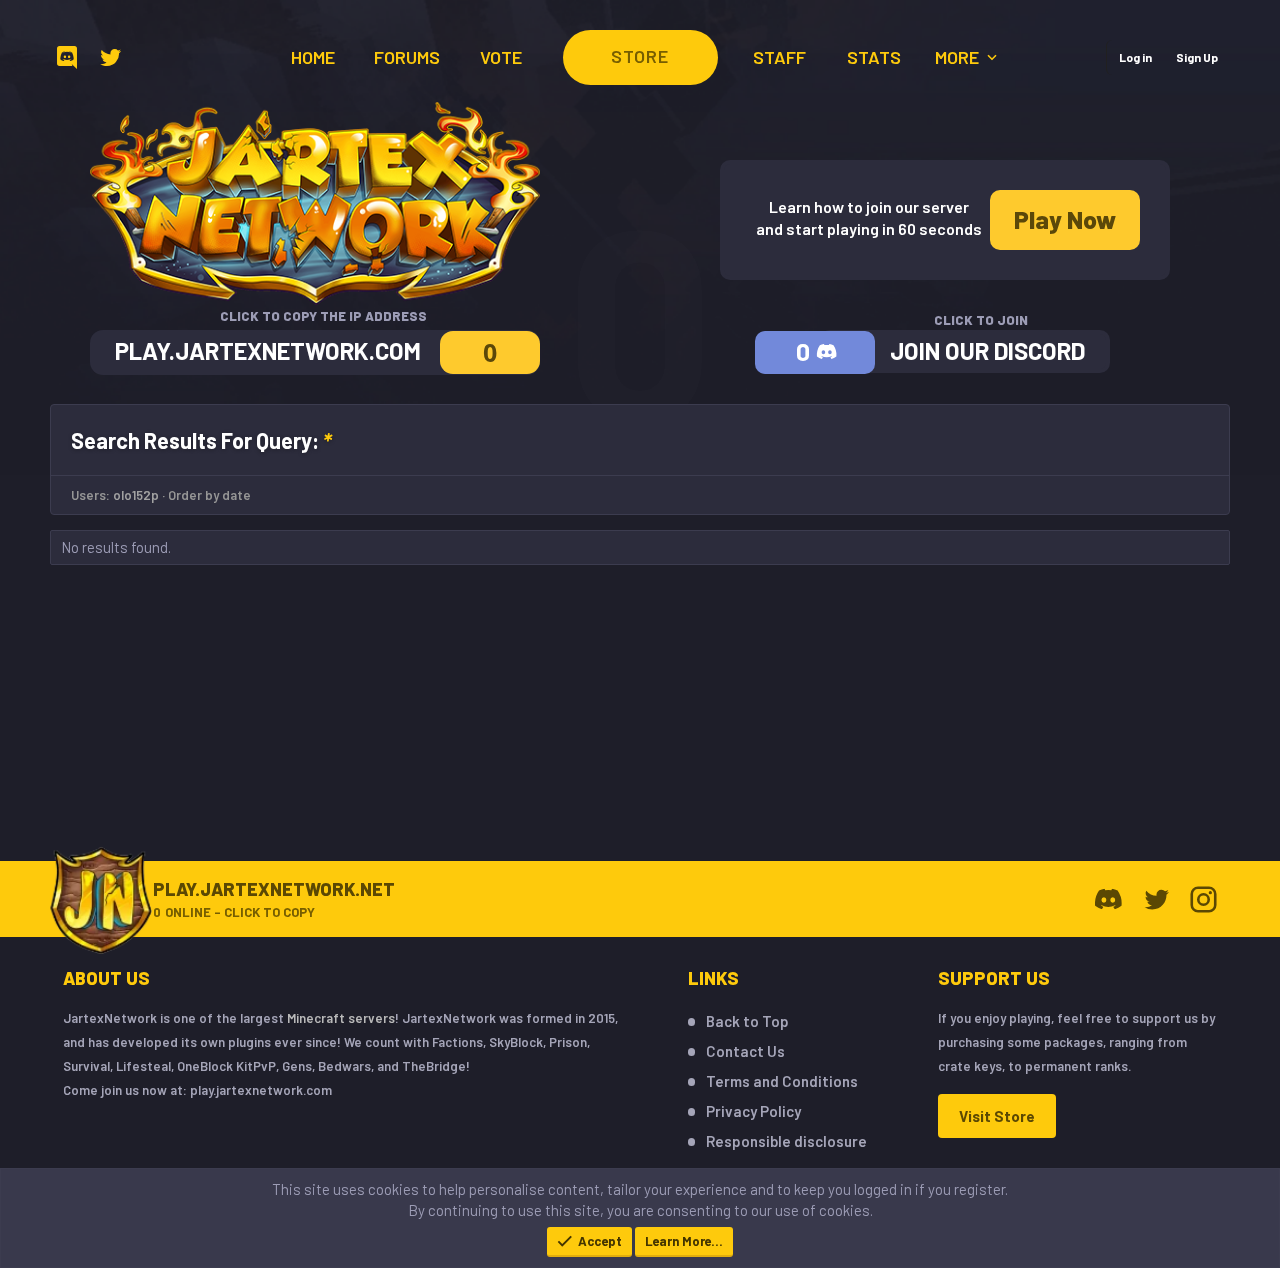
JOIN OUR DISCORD (987, 350)
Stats (874, 57)
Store (640, 56)
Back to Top (747, 1021)
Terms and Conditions (782, 1081)
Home (313, 57)
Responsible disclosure (786, 1141)
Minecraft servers (341, 1018)
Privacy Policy (753, 1111)
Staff (779, 57)
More (959, 57)
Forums (407, 57)
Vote (501, 57)
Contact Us (745, 1051)
